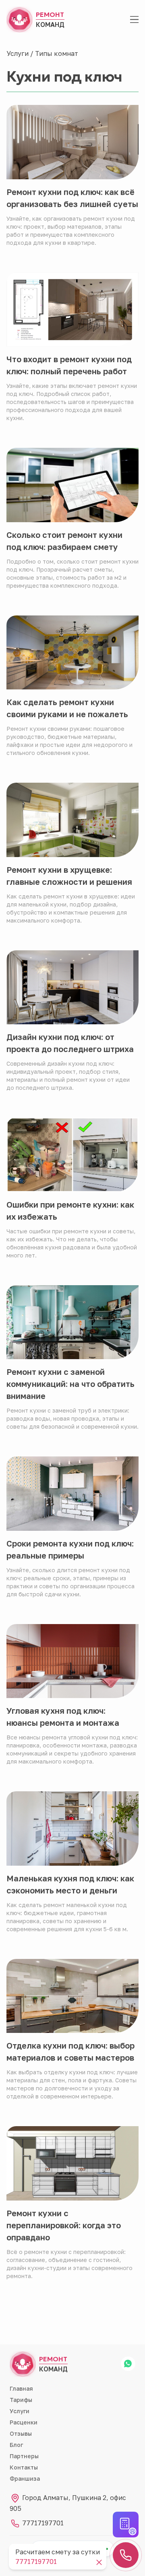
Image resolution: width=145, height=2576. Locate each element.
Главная (21, 2388)
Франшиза (25, 2479)
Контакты (24, 2467)
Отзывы (21, 2433)
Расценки (24, 2422)
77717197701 (42, 2523)
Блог (16, 2445)
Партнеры (24, 2456)
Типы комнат (57, 53)
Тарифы (21, 2400)
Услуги (18, 53)
